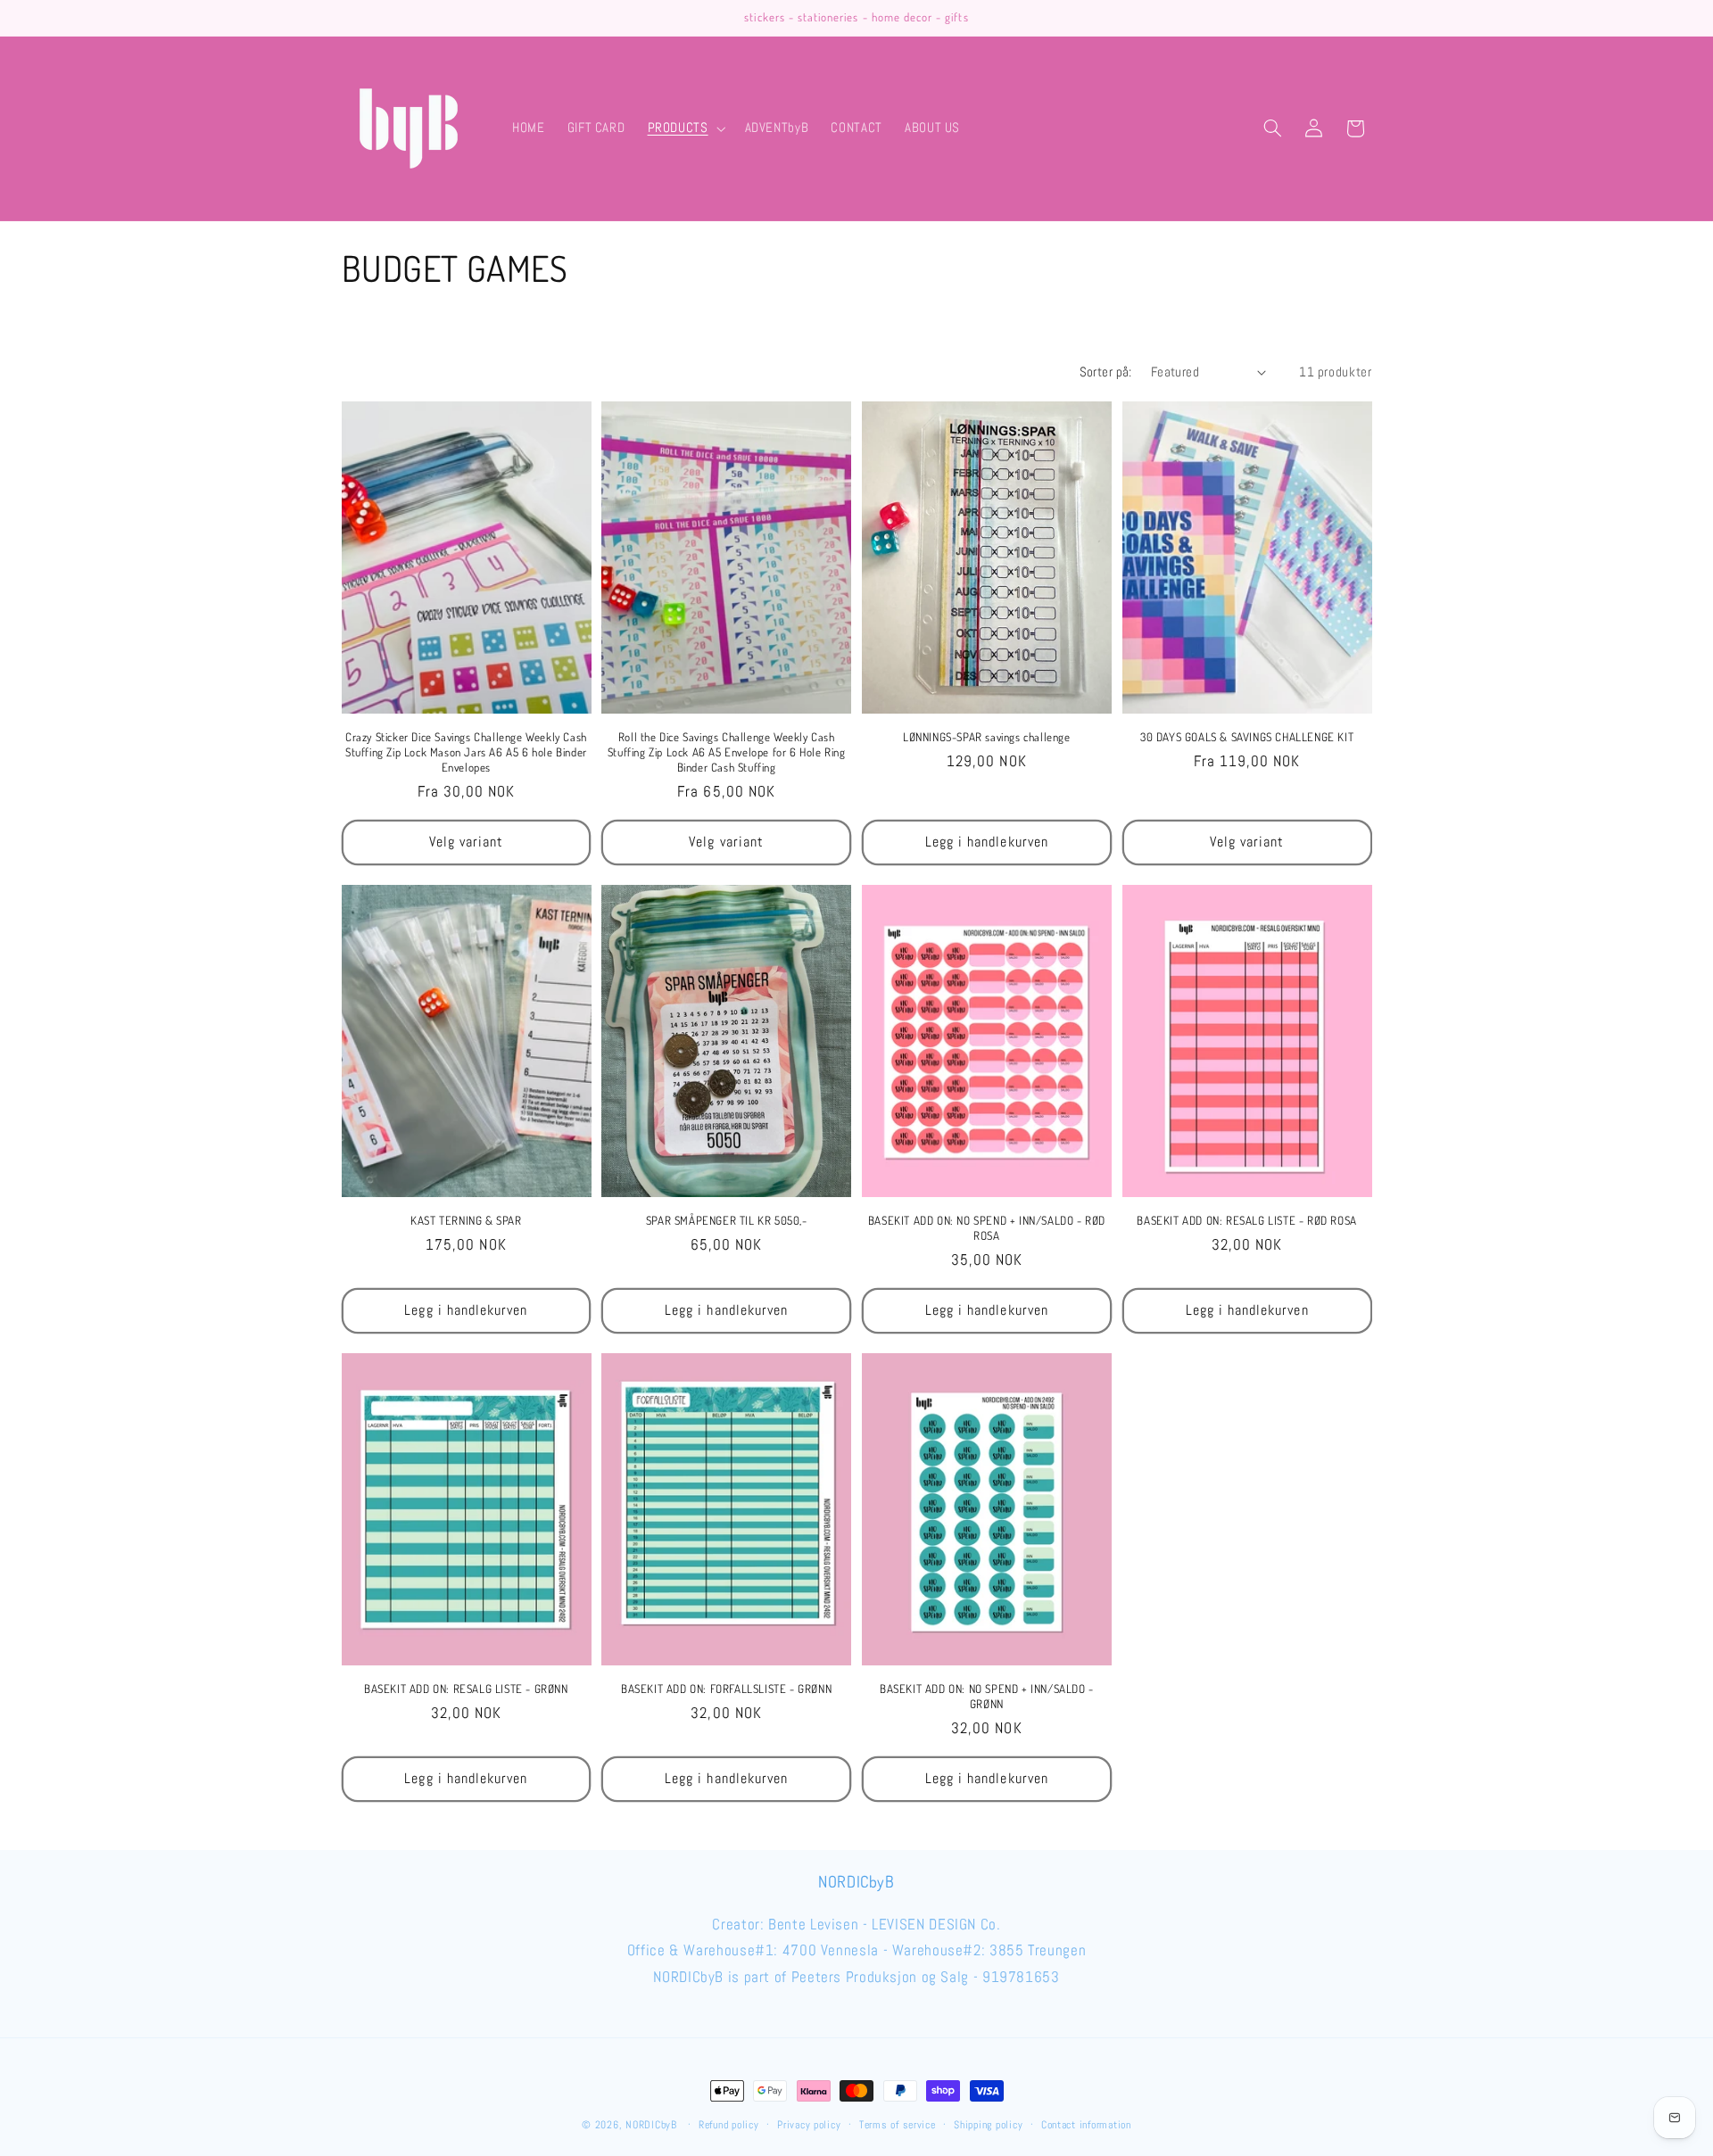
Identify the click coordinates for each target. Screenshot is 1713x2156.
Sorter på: (1106, 372)
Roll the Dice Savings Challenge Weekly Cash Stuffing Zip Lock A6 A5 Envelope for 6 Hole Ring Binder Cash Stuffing (727, 752)
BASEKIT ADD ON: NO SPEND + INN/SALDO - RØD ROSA (987, 1228)
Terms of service (898, 2125)
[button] (685, 128)
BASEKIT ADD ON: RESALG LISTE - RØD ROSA (1246, 1220)
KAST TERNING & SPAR (466, 1220)
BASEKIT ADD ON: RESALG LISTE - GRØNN (466, 1689)
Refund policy (729, 2125)
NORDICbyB (651, 2125)
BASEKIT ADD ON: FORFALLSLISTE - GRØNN (726, 1689)
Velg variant (467, 842)
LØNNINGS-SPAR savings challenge (987, 737)
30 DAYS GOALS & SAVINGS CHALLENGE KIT (1247, 737)
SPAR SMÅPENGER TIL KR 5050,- (727, 1220)
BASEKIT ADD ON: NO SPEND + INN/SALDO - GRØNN (987, 1696)
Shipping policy (988, 2125)
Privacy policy (809, 2125)
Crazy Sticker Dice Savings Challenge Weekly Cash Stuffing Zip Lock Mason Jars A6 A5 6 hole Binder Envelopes (466, 752)
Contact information (1086, 2125)
